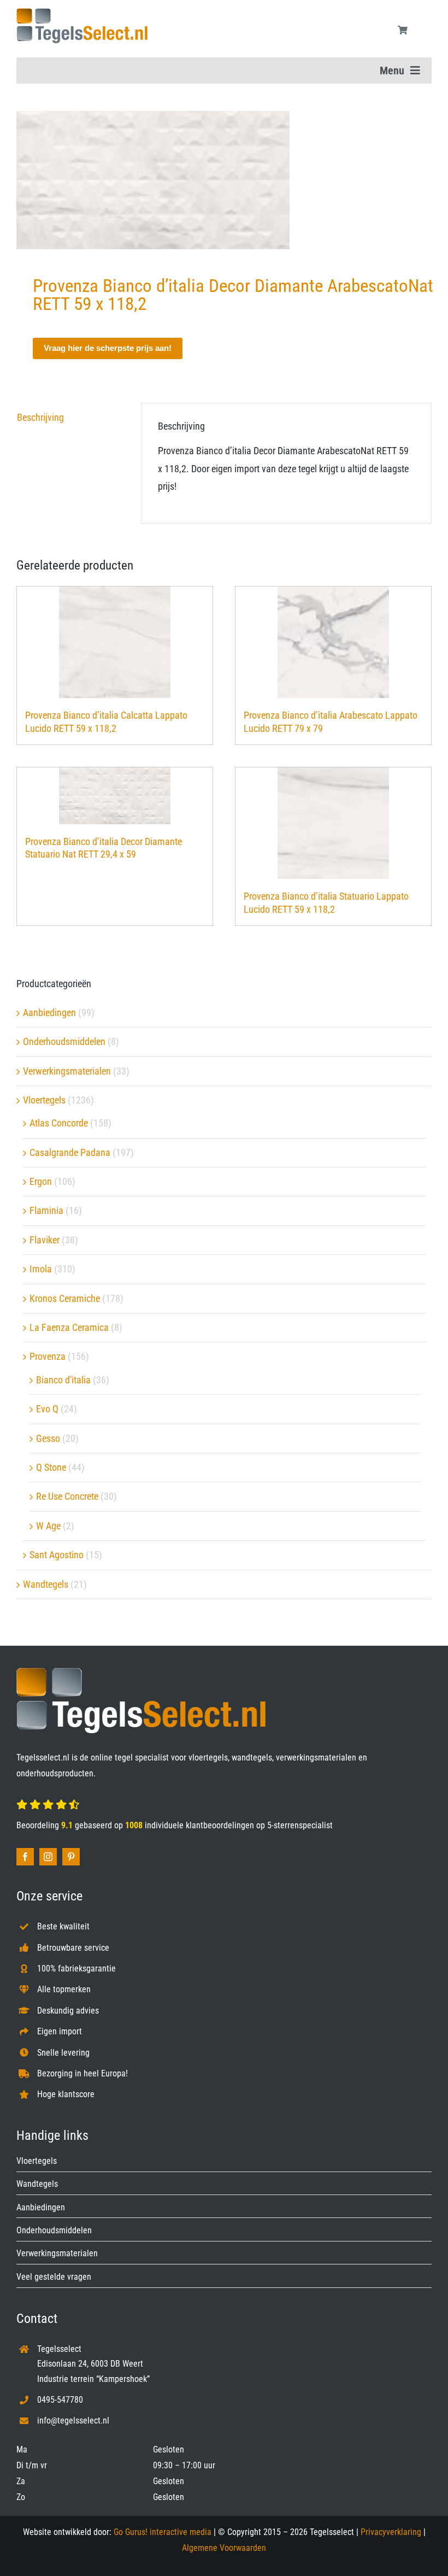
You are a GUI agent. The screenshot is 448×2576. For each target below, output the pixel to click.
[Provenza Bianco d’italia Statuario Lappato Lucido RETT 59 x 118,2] (333, 823)
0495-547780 (60, 2400)
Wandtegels (46, 1584)
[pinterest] (71, 1857)
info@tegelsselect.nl (73, 2420)
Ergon (41, 1181)
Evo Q (47, 1409)
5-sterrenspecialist (300, 1825)
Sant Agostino (57, 1555)
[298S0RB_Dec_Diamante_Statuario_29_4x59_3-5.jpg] (224, 180)
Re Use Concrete (67, 1496)
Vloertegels (44, 1100)
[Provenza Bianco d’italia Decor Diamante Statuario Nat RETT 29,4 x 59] (115, 796)
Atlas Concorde (59, 1123)
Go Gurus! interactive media (163, 2532)
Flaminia (46, 1210)
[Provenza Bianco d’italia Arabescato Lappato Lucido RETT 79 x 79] (333, 642)
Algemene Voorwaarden (224, 2548)
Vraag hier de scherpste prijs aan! (108, 348)
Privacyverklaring (391, 2532)
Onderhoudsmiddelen (64, 1041)
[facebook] (25, 1857)
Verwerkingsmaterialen (67, 1071)
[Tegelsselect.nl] (82, 13)
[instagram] (48, 1857)
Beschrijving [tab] (40, 417)
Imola (41, 1269)
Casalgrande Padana (70, 1152)
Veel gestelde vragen (54, 2277)
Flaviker (45, 1240)
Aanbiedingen (49, 1013)
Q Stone (51, 1467)
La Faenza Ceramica (69, 1327)
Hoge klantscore (66, 2094)
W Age (48, 1526)
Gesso (48, 1438)
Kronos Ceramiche (65, 1298)
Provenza (48, 1356)
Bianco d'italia (63, 1380)
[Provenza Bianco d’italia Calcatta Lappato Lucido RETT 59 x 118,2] (115, 642)
